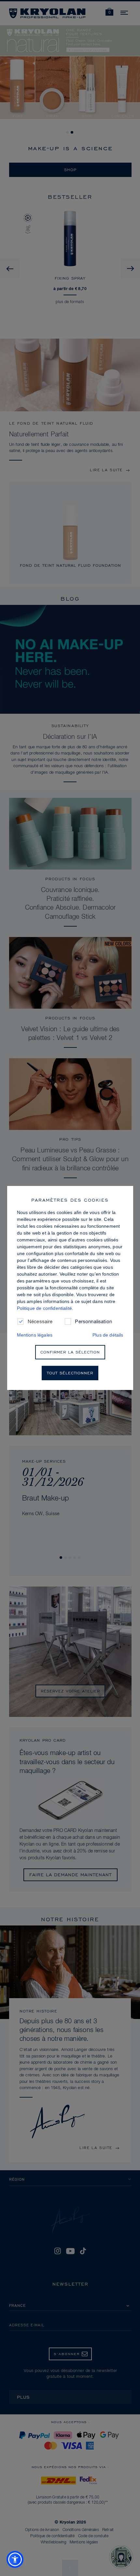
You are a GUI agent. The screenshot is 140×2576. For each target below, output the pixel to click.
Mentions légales (35, 1335)
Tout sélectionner (70, 1373)
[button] (15, 2559)
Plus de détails (108, 1335)
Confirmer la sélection (70, 1352)
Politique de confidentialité (44, 1308)
